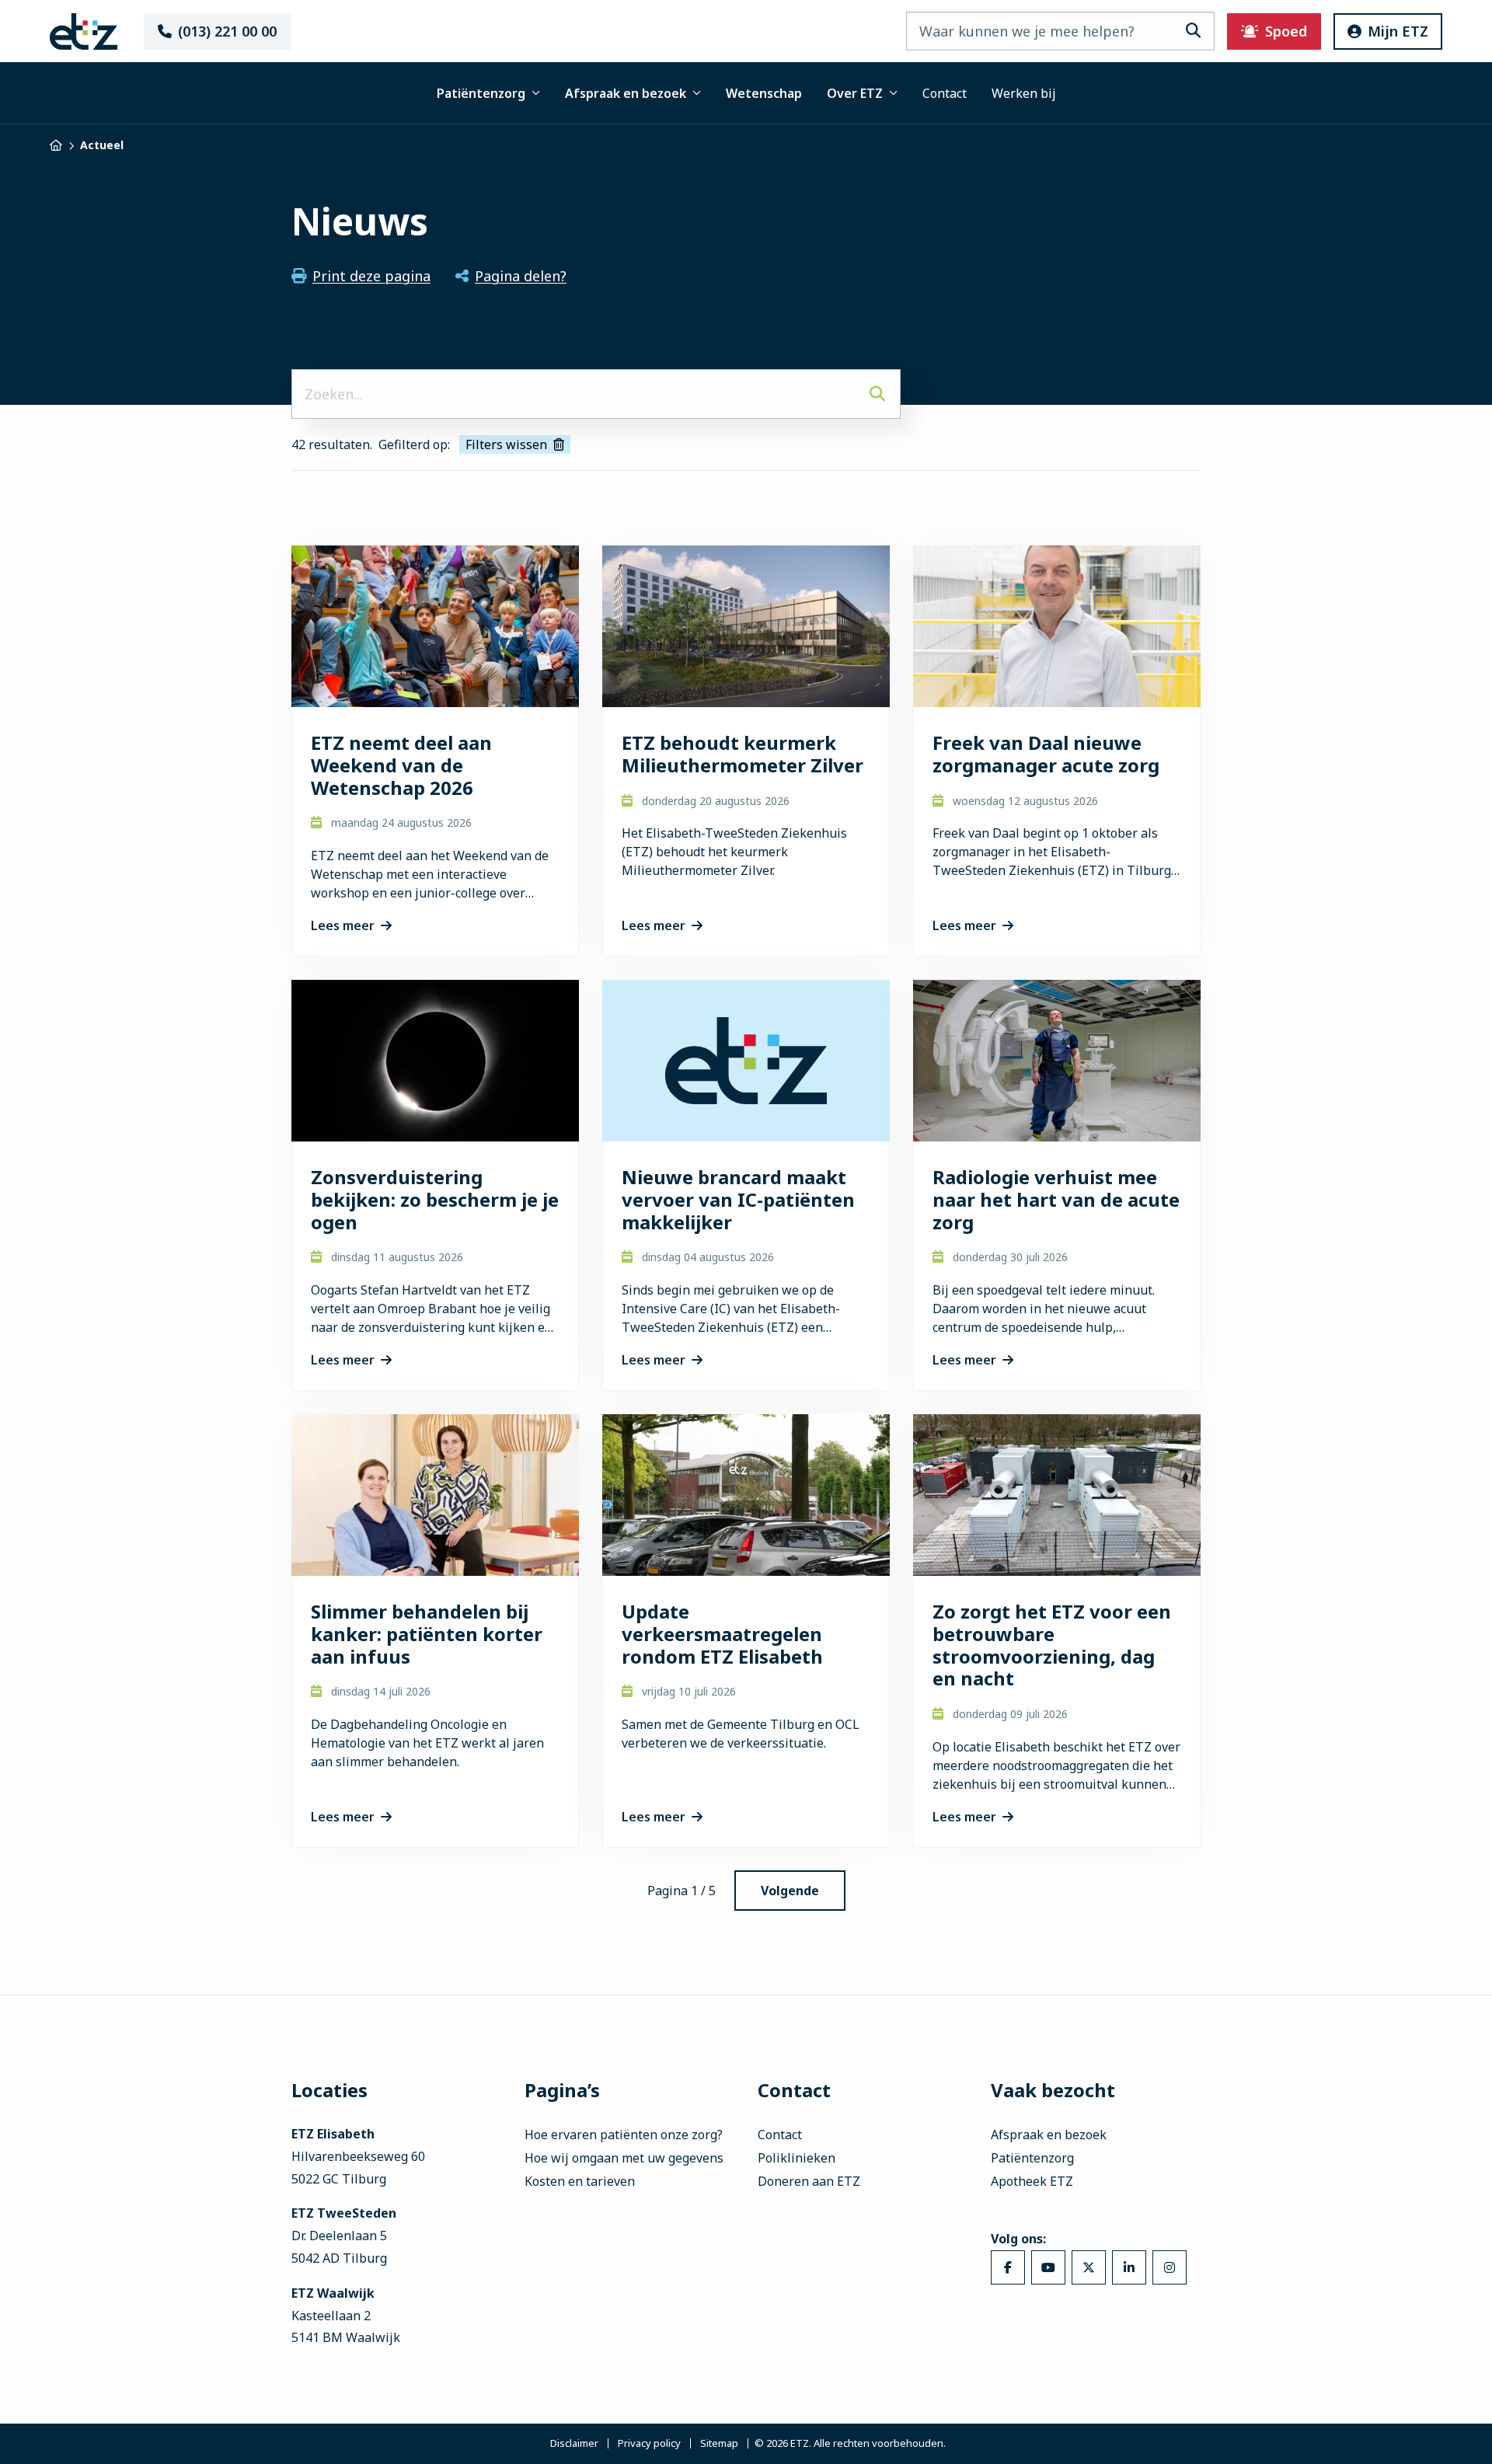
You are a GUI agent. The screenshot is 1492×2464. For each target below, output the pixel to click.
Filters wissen (506, 444)
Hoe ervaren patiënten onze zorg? (624, 2135)
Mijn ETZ (1398, 31)
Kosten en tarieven (580, 2181)
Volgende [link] (790, 1891)
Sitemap (719, 2444)
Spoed (1286, 31)
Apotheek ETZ (1032, 2181)
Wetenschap (764, 93)
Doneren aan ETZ (809, 2181)
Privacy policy (649, 2444)
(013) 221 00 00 (227, 31)
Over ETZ (855, 93)
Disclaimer (574, 2444)
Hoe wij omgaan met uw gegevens (624, 2158)
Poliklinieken (797, 2158)
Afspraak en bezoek (626, 93)
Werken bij (1024, 93)
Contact (945, 93)
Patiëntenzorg (481, 93)
